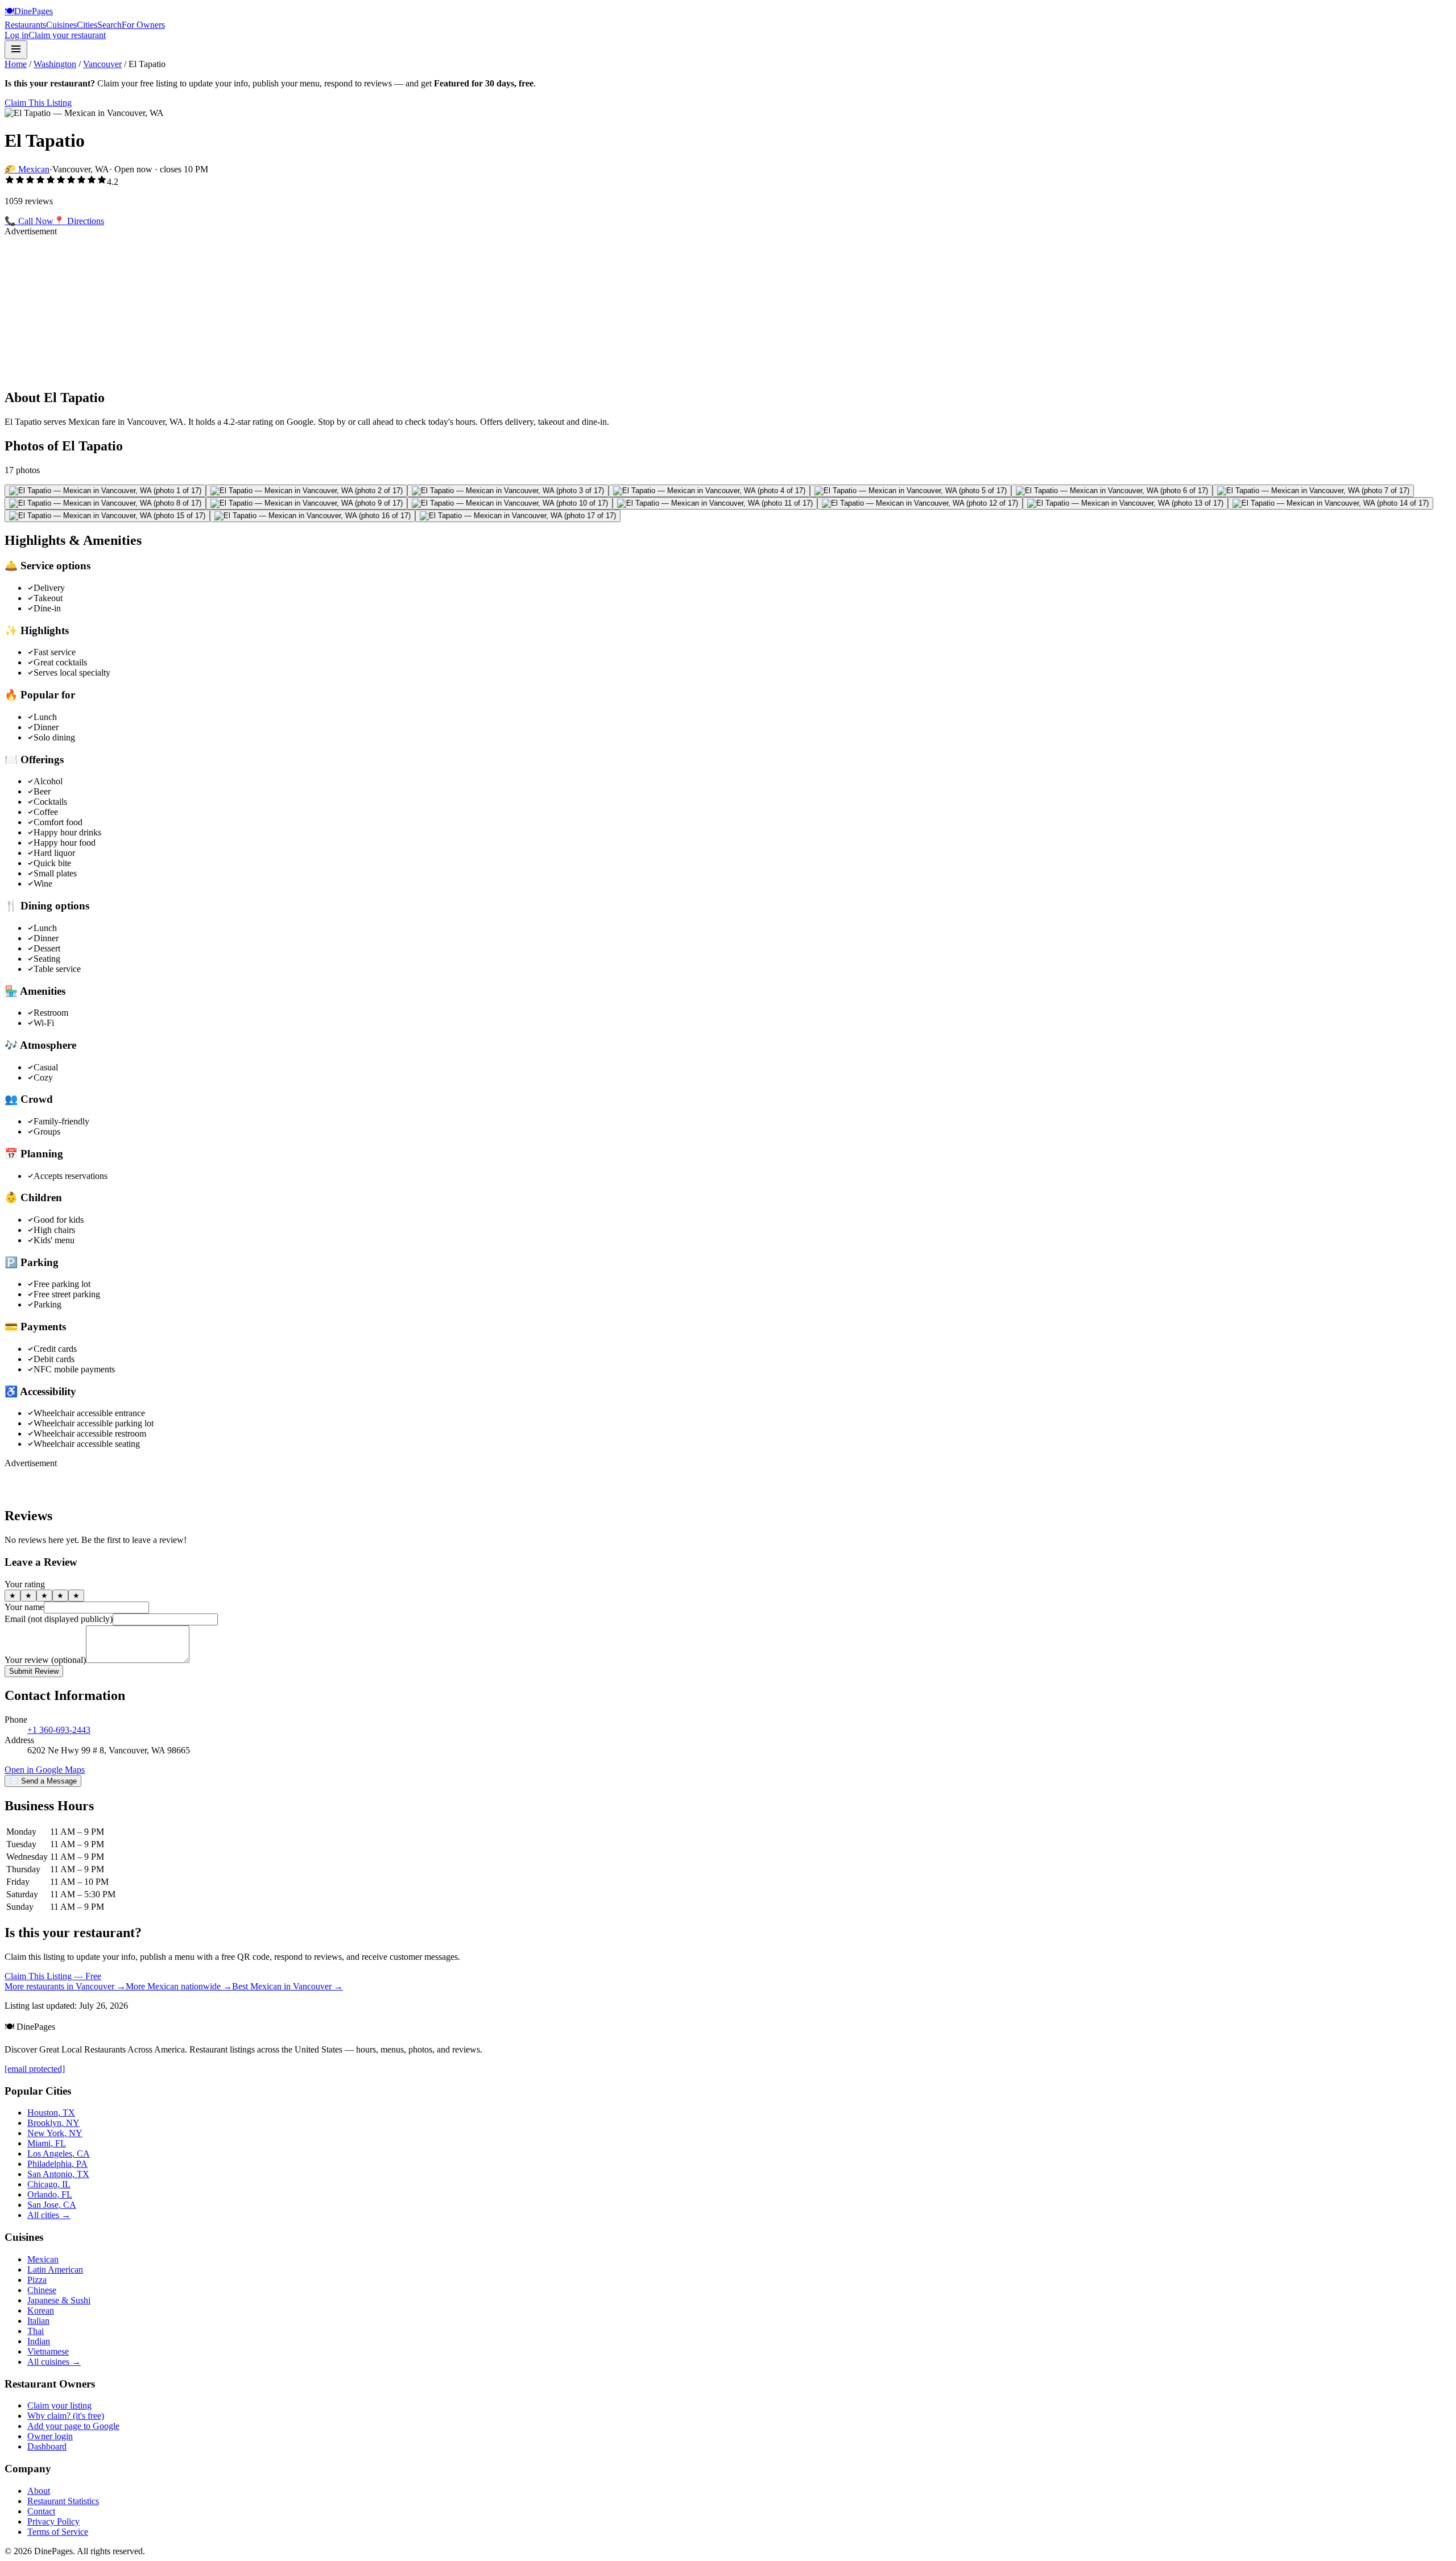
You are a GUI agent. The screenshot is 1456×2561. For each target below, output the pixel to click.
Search (109, 25)
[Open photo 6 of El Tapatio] (1112, 491)
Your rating (25, 1584)
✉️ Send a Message (43, 1781)
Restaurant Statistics (63, 2501)
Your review (45, 1660)
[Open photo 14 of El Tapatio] (1331, 503)
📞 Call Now (29, 221)
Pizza (37, 2280)
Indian (39, 2341)
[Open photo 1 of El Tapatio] (105, 491)
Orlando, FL (50, 2194)
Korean (41, 2310)
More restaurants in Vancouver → (65, 1986)
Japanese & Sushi (59, 2300)
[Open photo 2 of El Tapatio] (307, 491)
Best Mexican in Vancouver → (288, 1986)
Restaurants (25, 25)
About (39, 2491)
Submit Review (34, 1671)
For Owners (143, 25)
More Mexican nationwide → (179, 1986)
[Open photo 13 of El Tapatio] (1125, 503)
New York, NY (55, 2133)
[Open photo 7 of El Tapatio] (1313, 491)
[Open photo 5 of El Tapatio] (911, 491)
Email (59, 1619)
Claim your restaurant (67, 35)
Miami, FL (47, 2143)
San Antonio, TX (58, 2174)
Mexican (43, 2259)
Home (16, 64)
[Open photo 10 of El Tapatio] (510, 503)
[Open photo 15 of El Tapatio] (107, 516)
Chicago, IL (49, 2184)
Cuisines (61, 25)
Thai (36, 2331)
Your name (24, 1607)
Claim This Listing (38, 103)
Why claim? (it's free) (66, 2416)
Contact (41, 2511)
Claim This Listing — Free (53, 1976)
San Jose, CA (52, 2205)
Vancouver (102, 64)
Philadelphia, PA (57, 2164)
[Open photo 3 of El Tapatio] (508, 491)
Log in (16, 35)
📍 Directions (79, 221)
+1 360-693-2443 (59, 1730)
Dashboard (47, 2446)
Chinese (42, 2290)
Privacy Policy (53, 2521)
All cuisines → (54, 2362)
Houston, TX (51, 2113)
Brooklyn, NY (53, 2123)
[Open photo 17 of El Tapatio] (518, 516)
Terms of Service (58, 2532)
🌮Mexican (27, 169)
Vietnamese (48, 2351)
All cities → (49, 2215)
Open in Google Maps (45, 1770)
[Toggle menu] (16, 50)
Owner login (50, 2436)
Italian (38, 2321)
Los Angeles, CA (59, 2154)
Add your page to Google (73, 2426)
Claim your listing (59, 2405)
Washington (55, 64)
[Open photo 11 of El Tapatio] (715, 503)
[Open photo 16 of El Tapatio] (313, 516)
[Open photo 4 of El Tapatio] (709, 491)
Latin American (55, 2270)
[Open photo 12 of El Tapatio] (920, 503)
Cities (87, 25)
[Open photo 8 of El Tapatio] (105, 503)
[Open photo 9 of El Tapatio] (307, 503)
